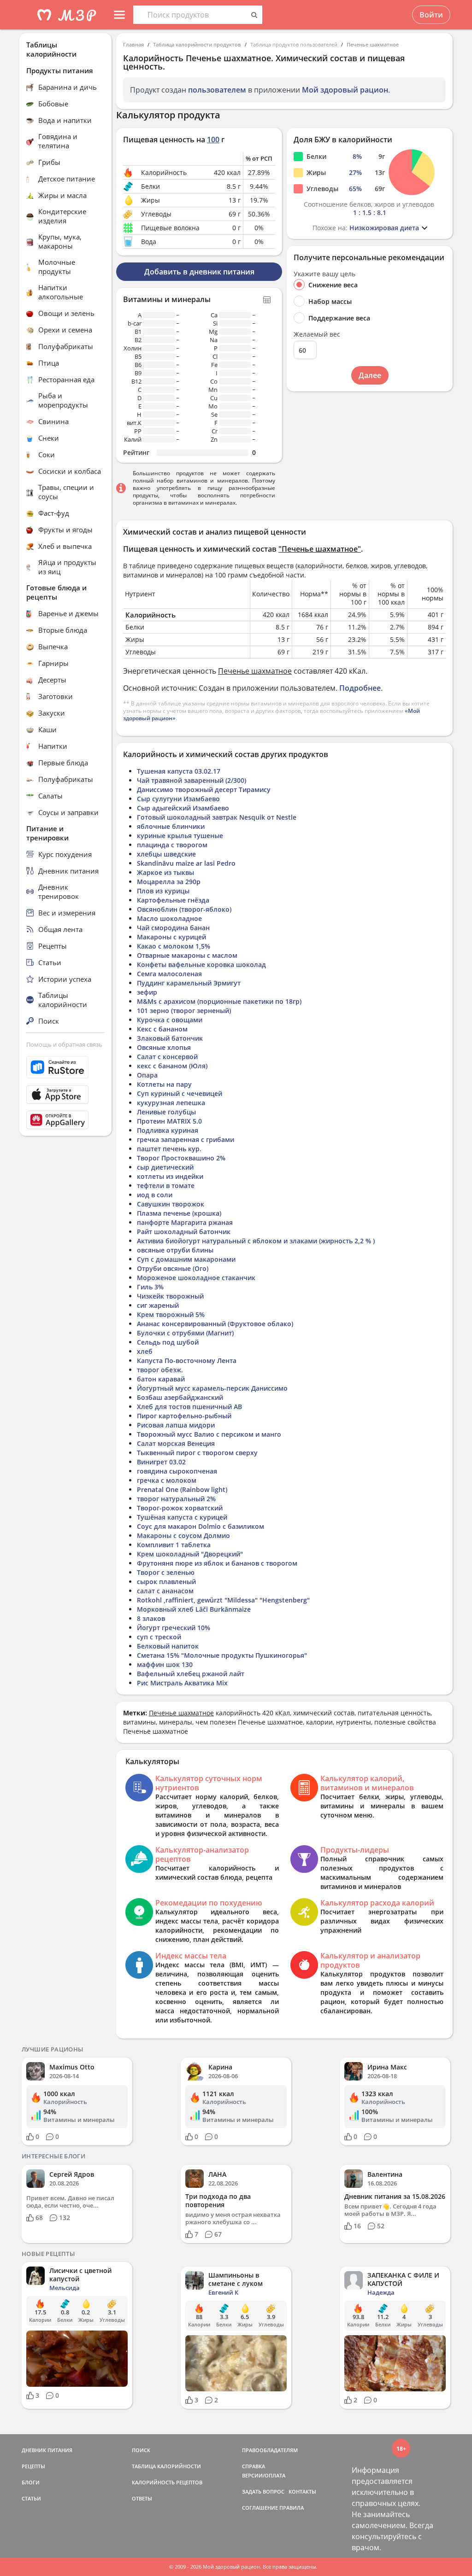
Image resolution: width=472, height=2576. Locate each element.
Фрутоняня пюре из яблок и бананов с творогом (217, 1563)
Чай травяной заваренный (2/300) (192, 780)
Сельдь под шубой (168, 1342)
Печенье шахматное (373, 44)
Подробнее (360, 688)
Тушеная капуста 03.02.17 (179, 771)
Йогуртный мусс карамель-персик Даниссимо (212, 1388)
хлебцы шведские (166, 854)
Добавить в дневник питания (199, 272)
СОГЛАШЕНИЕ (260, 2508)
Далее (370, 375)
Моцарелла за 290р (169, 882)
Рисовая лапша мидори (176, 1425)
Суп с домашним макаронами (186, 1259)
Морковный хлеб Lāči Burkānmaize (194, 1609)
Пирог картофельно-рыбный (184, 1416)
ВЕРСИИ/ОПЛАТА (264, 2475)
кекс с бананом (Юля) (172, 1066)
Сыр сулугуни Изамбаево (178, 799)
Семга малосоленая (169, 974)
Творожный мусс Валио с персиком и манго (209, 1434)
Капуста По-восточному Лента (187, 1361)
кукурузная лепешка (171, 1103)
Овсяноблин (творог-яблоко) (184, 909)
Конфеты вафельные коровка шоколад (201, 965)
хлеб (145, 1351)
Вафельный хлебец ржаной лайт (191, 1674)
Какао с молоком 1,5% (174, 946)
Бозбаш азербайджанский (180, 1397)
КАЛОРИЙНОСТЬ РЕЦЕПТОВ (167, 2482)
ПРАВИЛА (292, 2508)
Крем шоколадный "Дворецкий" (190, 1554)
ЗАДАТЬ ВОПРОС (263, 2491)
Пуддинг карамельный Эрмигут (189, 983)
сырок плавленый (166, 1582)
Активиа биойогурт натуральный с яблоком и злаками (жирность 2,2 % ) (256, 1241)
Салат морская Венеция (176, 1443)
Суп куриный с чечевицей (180, 1093)
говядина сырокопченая (177, 1471)
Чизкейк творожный (170, 1296)
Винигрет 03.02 (161, 1462)
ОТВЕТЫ (142, 2498)
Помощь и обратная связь (64, 1044)
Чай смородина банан (173, 928)
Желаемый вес (317, 334)
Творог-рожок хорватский (180, 1508)
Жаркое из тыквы (165, 872)
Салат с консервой (167, 1057)
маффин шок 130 (165, 1664)
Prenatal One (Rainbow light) (182, 1489)
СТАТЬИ (31, 2498)
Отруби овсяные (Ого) (173, 1268)
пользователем (217, 90)
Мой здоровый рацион (345, 90)
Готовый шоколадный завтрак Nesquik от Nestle (217, 817)
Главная (133, 44)
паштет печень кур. (169, 1149)
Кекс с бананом (162, 1029)
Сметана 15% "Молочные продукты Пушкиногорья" (222, 1655)
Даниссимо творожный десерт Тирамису (204, 790)
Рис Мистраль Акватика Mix (182, 1683)
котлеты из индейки (170, 1176)
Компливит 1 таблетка (174, 1545)
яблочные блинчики (171, 826)
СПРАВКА (254, 2466)
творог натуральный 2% (176, 1499)
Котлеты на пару (164, 1084)
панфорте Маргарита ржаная (185, 1222)
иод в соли (155, 1195)
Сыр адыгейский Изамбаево (183, 808)
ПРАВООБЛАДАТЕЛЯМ (270, 2450)
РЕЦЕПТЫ (33, 2466)
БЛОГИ (31, 2482)
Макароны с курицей (171, 937)
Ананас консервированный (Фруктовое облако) (215, 1324)
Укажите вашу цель (324, 274)
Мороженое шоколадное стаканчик (196, 1278)
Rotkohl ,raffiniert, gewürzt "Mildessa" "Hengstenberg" (223, 1600)
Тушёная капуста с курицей (182, 1517)
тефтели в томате (166, 1186)
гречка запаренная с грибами (186, 1139)
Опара (147, 1075)
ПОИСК (141, 2450)
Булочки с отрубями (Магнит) (185, 1333)
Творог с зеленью (166, 1572)
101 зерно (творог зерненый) (184, 1011)
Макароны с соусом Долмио (183, 1536)
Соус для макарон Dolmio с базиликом (201, 1526)
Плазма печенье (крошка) (179, 1213)
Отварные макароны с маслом (187, 955)
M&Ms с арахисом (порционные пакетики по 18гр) (219, 1001)
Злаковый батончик (170, 1038)
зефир (147, 992)
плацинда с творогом (172, 845)
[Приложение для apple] (65, 1095)
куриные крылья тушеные (180, 836)
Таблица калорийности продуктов (197, 44)
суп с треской (159, 1637)
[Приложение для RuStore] (65, 1067)
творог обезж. (160, 1370)
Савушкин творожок (171, 1204)
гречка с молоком (167, 1480)
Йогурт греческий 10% (174, 1628)
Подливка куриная (168, 1130)
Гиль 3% (150, 1287)
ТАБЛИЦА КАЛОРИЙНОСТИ (166, 2466)
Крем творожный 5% (171, 1314)
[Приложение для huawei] (65, 1120)
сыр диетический (165, 1167)
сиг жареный (158, 1305)
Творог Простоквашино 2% (181, 1158)
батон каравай (161, 1379)
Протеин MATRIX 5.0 (169, 1121)
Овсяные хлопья (164, 1047)
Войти (431, 15)
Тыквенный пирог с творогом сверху (197, 1453)
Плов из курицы (163, 891)
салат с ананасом (165, 1591)
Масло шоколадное (169, 918)
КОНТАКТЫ (302, 2491)
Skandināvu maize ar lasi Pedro (186, 863)
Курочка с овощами (170, 1020)
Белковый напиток (168, 1646)
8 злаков (151, 1618)
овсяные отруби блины (175, 1250)
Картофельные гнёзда (173, 900)
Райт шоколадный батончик (184, 1232)
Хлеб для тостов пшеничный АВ (189, 1407)
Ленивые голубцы (166, 1112)
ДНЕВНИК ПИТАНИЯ (47, 2450)
